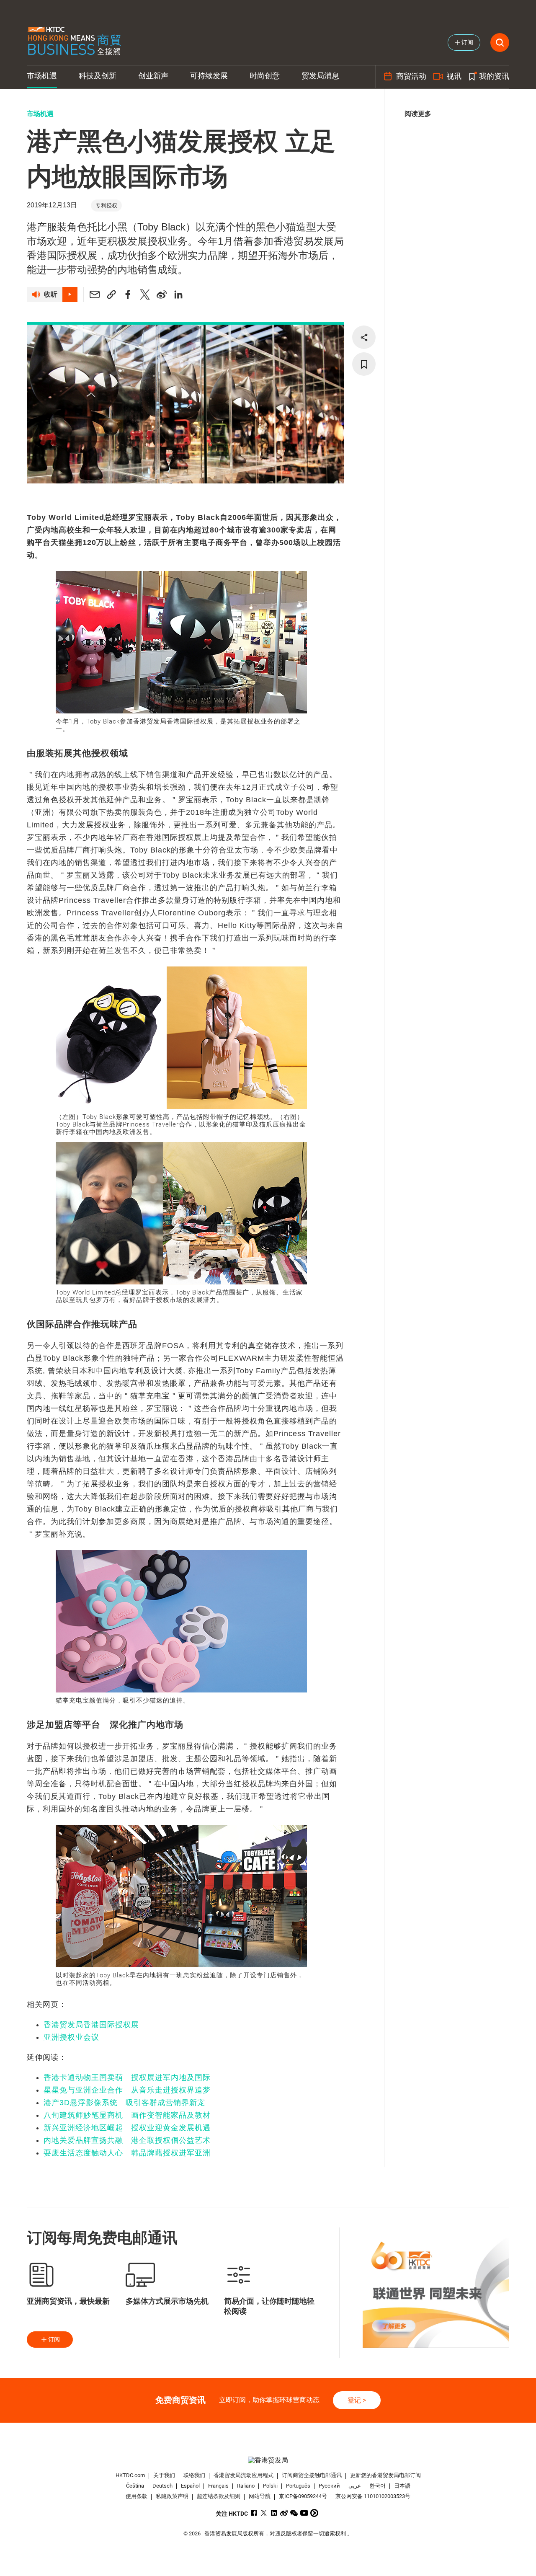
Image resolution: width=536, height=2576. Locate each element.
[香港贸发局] (268, 2460)
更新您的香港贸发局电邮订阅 (385, 2475)
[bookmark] (364, 364)
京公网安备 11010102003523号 (373, 2496)
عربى (355, 2486)
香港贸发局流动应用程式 (244, 2475)
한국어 (378, 2486)
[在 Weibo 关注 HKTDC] (284, 2513)
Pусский (329, 2486)
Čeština (135, 2486)
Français (218, 2486)
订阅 (54, 2339)
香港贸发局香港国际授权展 (91, 2025)
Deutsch (162, 2486)
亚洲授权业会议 (71, 2037)
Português (298, 2486)
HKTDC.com (130, 2475)
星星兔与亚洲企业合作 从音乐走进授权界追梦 (127, 2090)
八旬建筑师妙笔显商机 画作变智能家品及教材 (127, 2115)
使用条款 (137, 2496)
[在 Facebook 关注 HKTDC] (254, 2513)
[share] (364, 337)
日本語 (402, 2486)
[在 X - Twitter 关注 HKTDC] (264, 2513)
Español (190, 2486)
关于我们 (164, 2475)
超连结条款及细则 (219, 2496)
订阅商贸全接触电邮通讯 (312, 2475)
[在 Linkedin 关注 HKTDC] (274, 2513)
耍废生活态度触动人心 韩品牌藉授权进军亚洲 (127, 2153)
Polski (270, 2486)
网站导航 (260, 2496)
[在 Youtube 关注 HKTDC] (304, 2513)
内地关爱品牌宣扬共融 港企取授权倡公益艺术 (127, 2140)
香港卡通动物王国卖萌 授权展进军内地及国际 (127, 2077)
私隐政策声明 (172, 2496)
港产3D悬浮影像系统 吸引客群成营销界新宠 (124, 2103)
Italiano (246, 2486)
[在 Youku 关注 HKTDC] (314, 2513)
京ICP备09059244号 (303, 2496)
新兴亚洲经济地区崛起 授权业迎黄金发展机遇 (127, 2128)
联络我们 (194, 2475)
